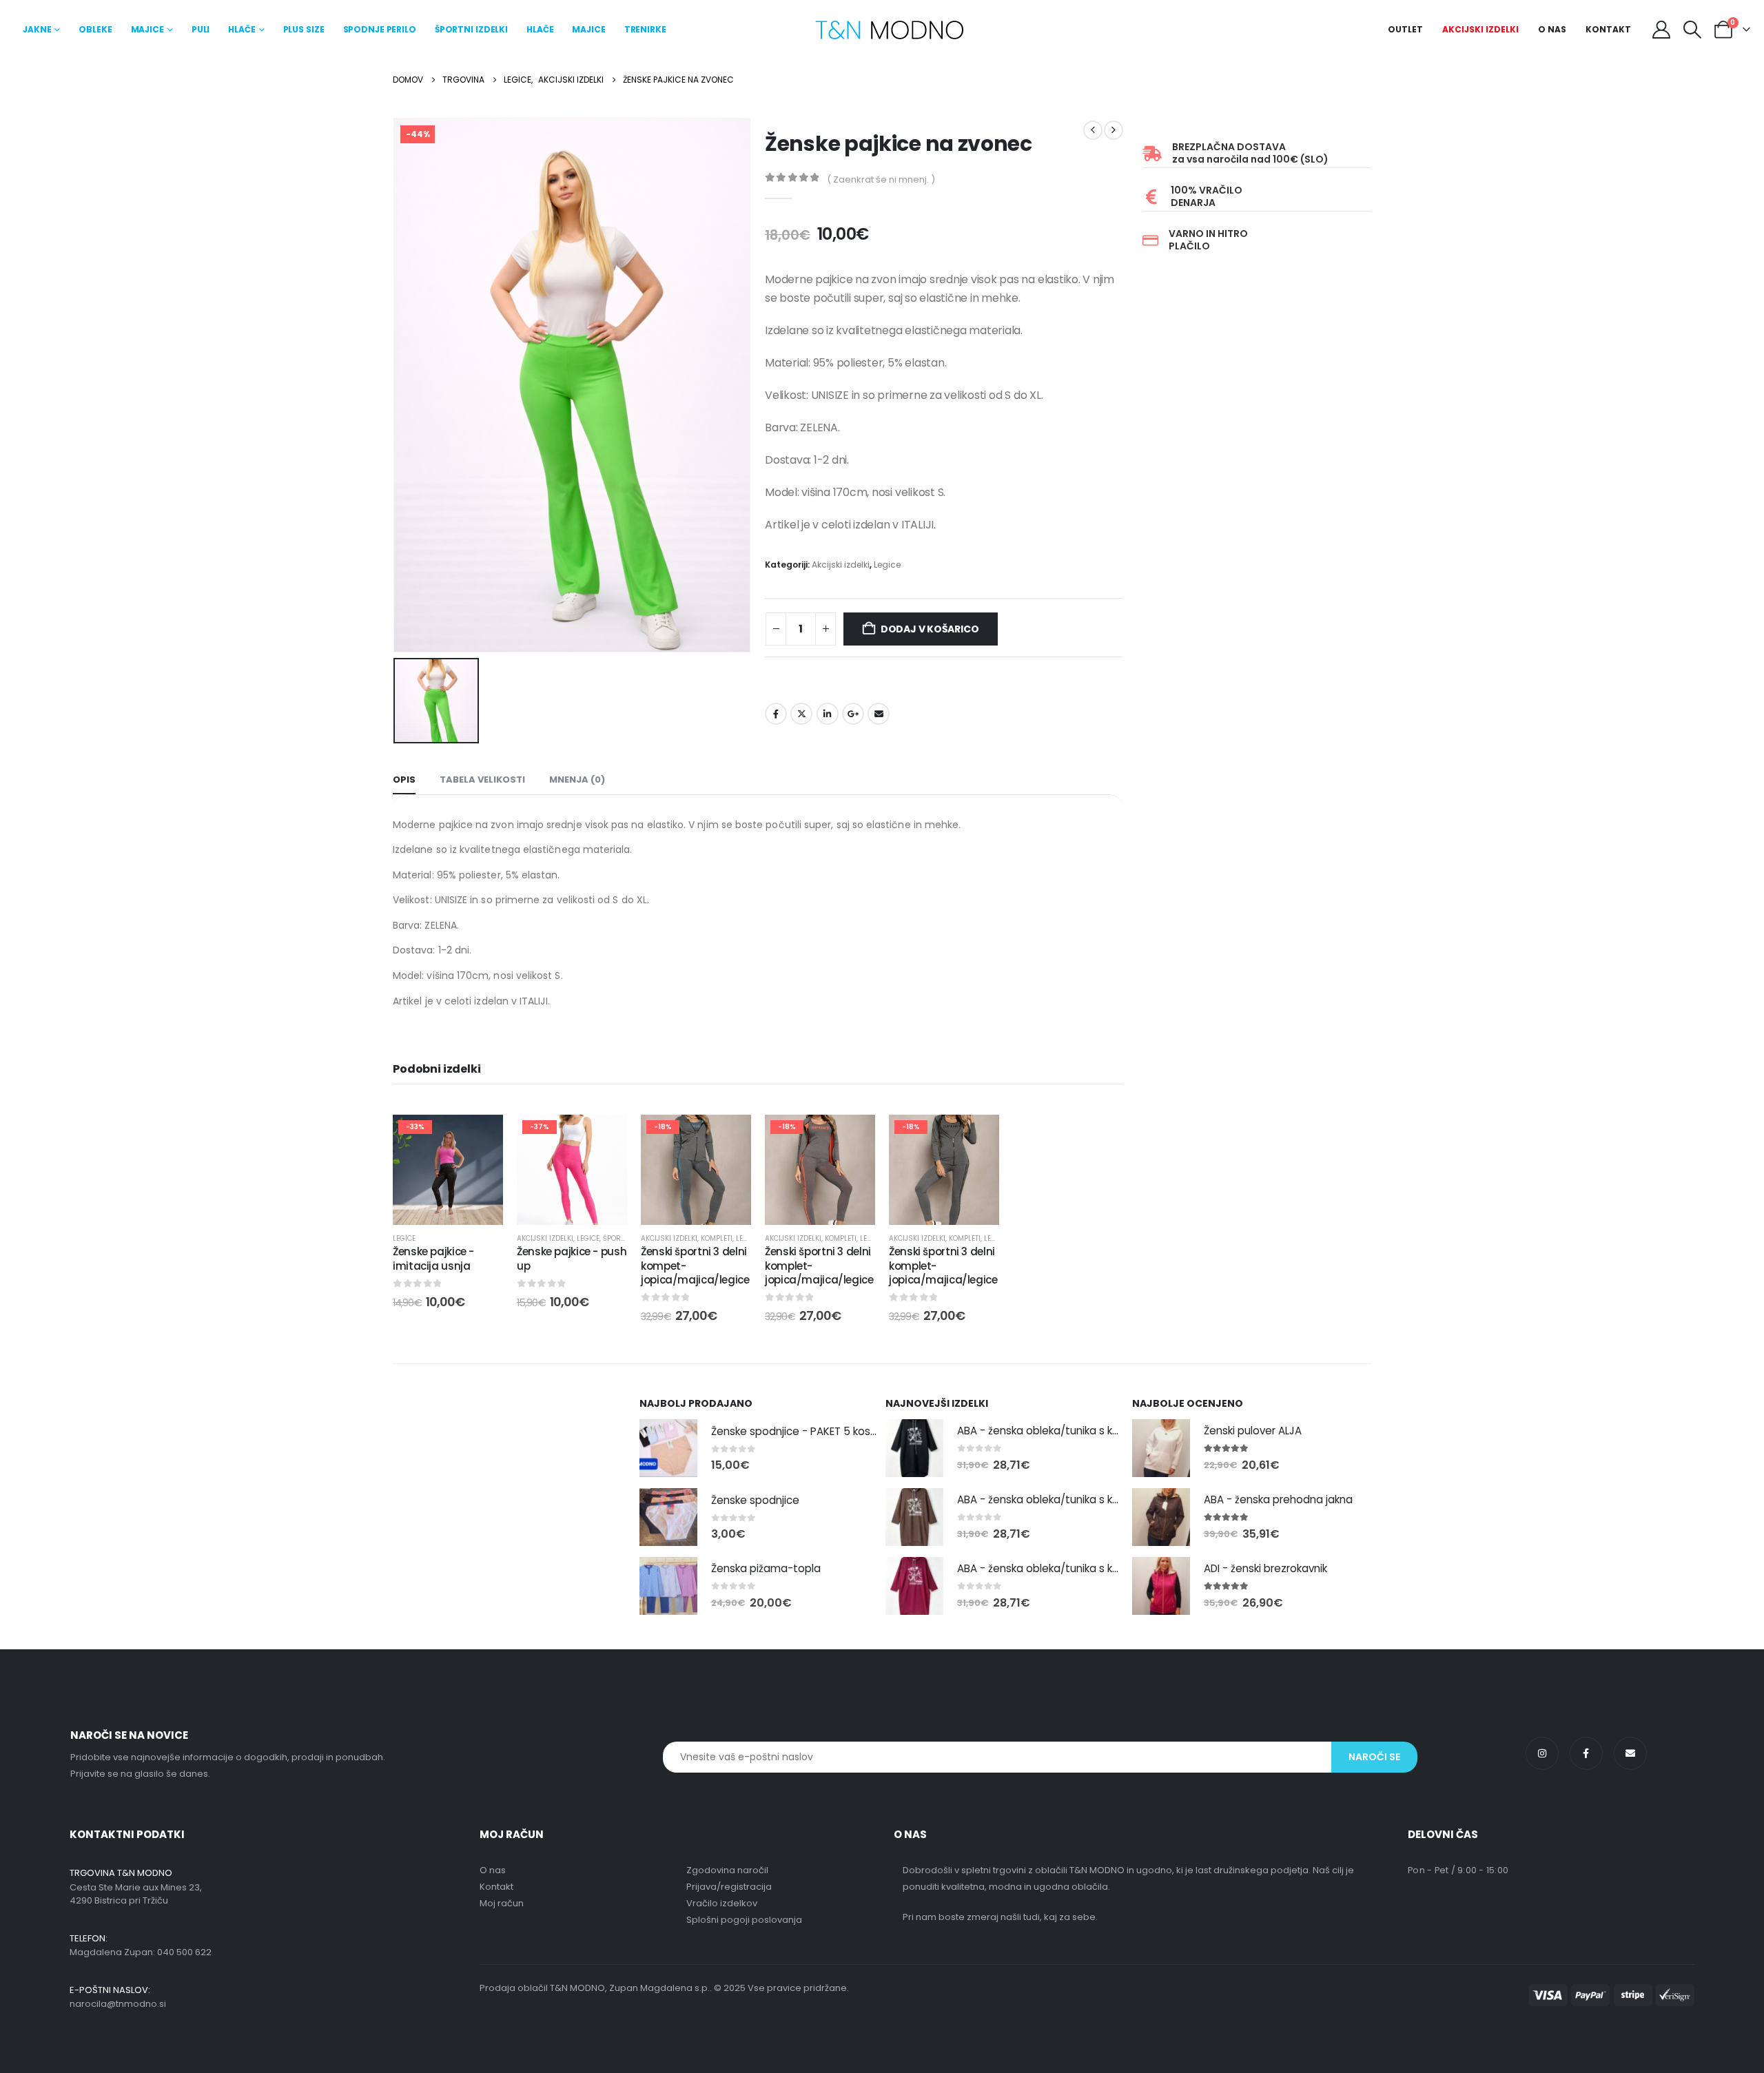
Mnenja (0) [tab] (577, 780)
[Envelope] (1630, 1753)
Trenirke (645, 29)
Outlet (1405, 29)
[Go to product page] (668, 1448)
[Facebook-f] (1586, 1753)
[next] (1114, 130)
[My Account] (1661, 30)
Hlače (242, 29)
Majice (147, 29)
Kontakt (1608, 29)
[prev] (1093, 130)
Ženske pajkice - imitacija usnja (433, 1258)
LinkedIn (828, 714)
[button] (1693, 30)
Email (879, 714)
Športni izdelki (471, 29)
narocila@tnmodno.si (118, 2004)
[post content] (448, 1170)
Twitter (801, 714)
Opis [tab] (404, 780)
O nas (1552, 29)
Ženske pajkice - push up (572, 1258)
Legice (887, 565)
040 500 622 (184, 1952)
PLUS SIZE (304, 29)
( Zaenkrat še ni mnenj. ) (881, 179)
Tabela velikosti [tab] (482, 780)
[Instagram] (1542, 1753)
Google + (853, 714)
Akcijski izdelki (1480, 29)
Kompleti (717, 1238)
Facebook (776, 714)
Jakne (37, 29)
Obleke (95, 29)
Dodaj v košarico (930, 629)
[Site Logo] (889, 30)
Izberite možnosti (583, 1211)
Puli (201, 29)
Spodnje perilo (380, 29)
